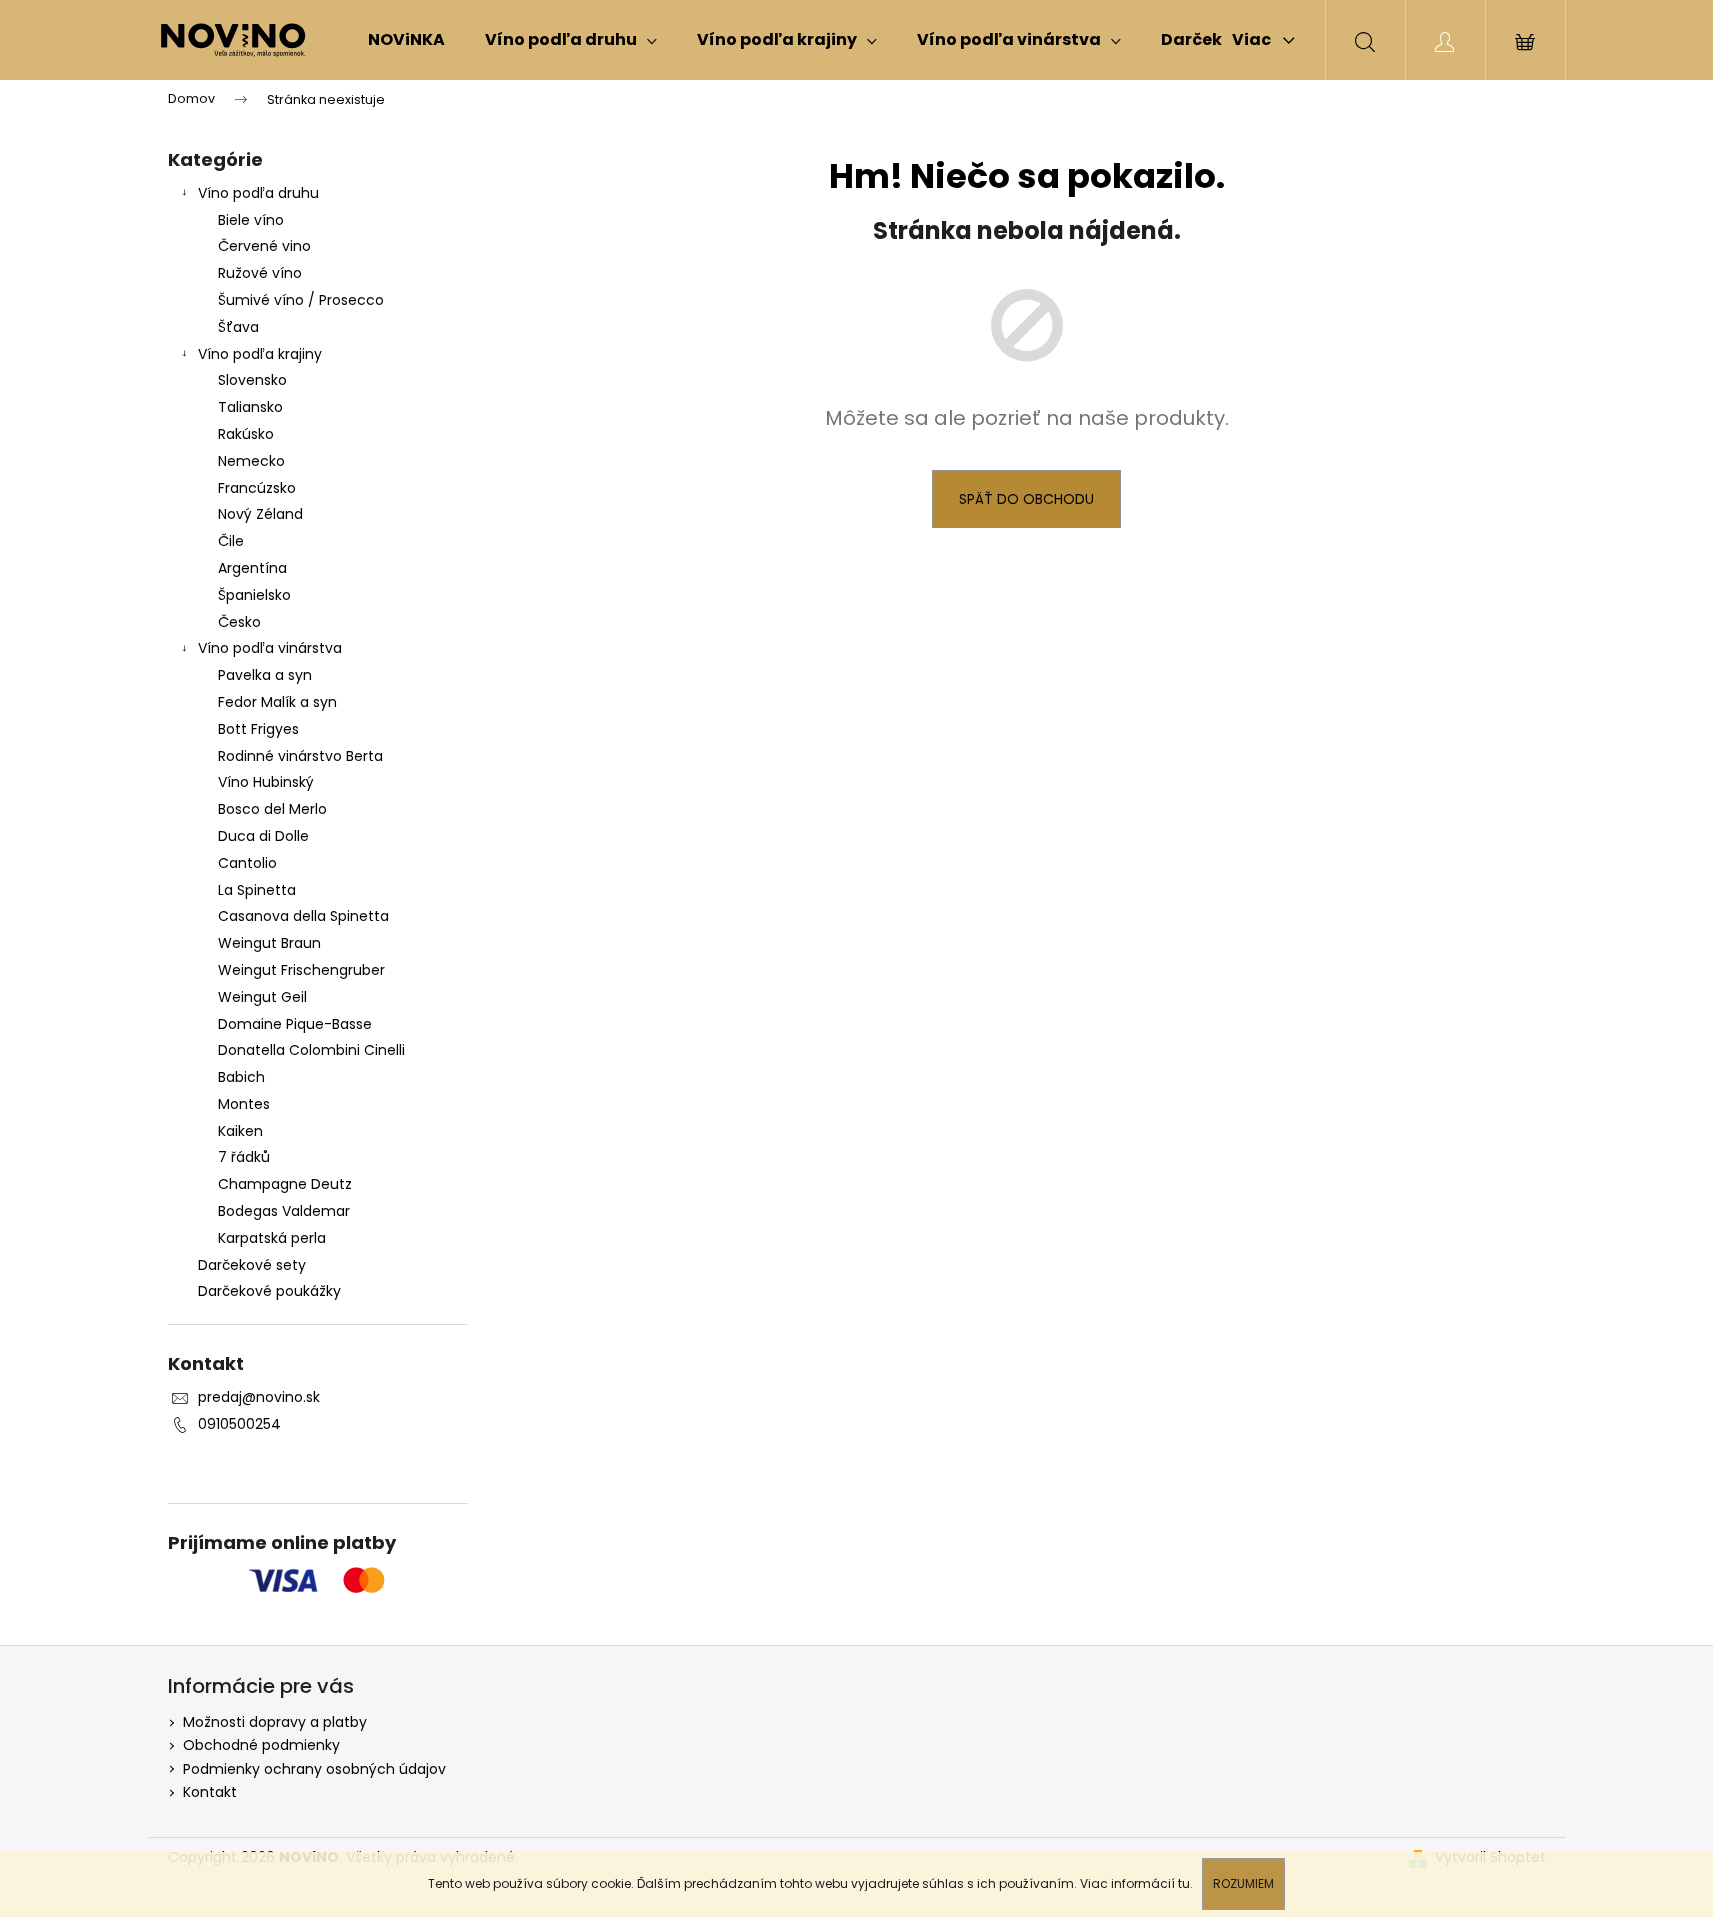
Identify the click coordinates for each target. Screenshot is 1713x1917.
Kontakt (210, 1792)
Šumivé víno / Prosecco (301, 300)
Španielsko (254, 595)
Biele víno (251, 220)
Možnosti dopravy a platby (275, 1722)
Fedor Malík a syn (277, 702)
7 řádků (244, 1157)
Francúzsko (257, 488)
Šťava (238, 327)
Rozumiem (1243, 1883)
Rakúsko (246, 434)
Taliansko (250, 407)
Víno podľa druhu (258, 193)
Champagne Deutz (285, 1184)
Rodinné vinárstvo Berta (300, 756)
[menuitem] (406, 40)
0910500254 (239, 1424)
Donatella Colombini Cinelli (311, 1050)
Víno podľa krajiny (260, 354)
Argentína (252, 568)
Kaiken (240, 1131)
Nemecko (251, 461)
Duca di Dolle (263, 836)
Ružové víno (260, 273)
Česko (239, 622)
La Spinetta (257, 890)
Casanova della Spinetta (303, 916)
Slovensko (252, 380)
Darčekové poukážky (269, 1291)
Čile (231, 541)
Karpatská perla (272, 1238)
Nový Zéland (260, 514)
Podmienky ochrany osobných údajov (314, 1769)
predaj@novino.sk (259, 1397)
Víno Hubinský (266, 782)
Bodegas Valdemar (284, 1211)
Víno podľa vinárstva (270, 648)
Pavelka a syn (265, 675)
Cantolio (247, 863)
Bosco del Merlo (272, 809)
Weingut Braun (269, 943)
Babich (241, 1077)
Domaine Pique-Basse (295, 1024)
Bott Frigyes (258, 729)
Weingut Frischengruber (301, 970)
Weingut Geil (262, 997)
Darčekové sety (252, 1265)
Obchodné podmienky (261, 1745)
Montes (244, 1104)
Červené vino (264, 246)
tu (1184, 1883)
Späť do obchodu (1026, 499)
